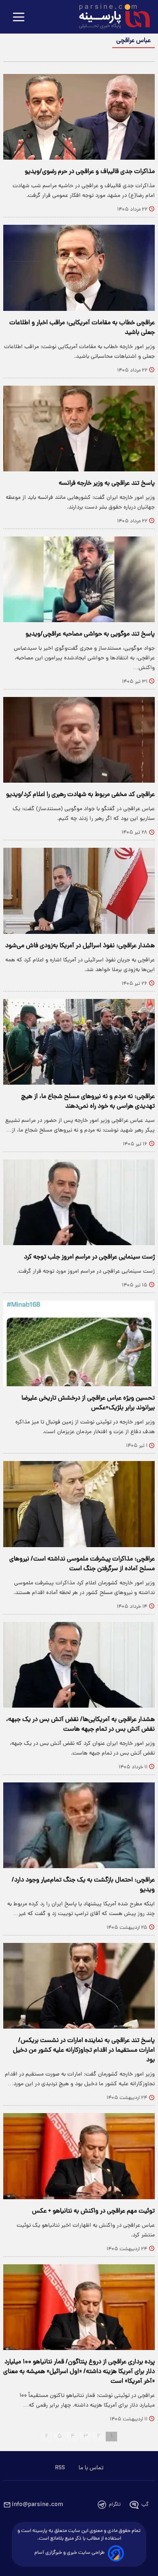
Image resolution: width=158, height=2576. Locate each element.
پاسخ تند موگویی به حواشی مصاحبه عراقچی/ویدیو (90, 634)
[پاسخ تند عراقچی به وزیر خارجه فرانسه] (79, 429)
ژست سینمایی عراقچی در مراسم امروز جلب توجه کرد (89, 1257)
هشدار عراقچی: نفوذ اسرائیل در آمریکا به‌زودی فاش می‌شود (80, 946)
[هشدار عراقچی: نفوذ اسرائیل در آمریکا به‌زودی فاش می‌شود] (79, 891)
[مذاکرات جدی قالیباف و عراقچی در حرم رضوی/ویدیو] (79, 117)
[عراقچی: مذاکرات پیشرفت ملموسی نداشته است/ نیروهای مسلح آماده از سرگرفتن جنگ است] (79, 1504)
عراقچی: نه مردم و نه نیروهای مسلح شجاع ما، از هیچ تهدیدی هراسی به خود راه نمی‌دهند (88, 1102)
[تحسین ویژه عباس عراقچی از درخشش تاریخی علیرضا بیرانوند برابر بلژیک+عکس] (79, 1343)
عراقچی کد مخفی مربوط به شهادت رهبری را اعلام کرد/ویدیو (80, 795)
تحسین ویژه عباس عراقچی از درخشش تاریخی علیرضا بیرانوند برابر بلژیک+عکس (88, 1403)
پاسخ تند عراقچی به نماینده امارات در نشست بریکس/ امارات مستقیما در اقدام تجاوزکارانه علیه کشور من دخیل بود (84, 2050)
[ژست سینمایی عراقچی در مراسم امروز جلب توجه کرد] (79, 1202)
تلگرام (115, 2505)
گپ (145, 2505)
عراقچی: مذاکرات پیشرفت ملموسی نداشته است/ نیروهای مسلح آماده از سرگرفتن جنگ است (82, 1564)
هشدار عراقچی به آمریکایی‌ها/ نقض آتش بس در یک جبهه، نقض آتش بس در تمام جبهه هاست (80, 1725)
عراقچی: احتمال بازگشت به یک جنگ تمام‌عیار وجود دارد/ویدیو (83, 1885)
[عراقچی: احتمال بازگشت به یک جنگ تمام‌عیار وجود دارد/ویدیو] (79, 1825)
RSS (60, 2468)
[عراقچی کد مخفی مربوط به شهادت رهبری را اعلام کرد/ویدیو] (79, 740)
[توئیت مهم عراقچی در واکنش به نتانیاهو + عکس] (79, 2156)
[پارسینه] (110, 17)
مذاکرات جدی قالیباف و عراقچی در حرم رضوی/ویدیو (90, 172)
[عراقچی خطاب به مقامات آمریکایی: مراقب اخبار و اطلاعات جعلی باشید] (79, 268)
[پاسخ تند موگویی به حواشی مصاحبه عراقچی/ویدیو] (79, 579)
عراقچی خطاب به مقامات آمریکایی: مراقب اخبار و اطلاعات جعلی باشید (82, 328)
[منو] (19, 18)
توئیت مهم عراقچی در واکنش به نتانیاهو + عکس (93, 2211)
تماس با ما (91, 2468)
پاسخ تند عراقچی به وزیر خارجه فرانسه (107, 484)
